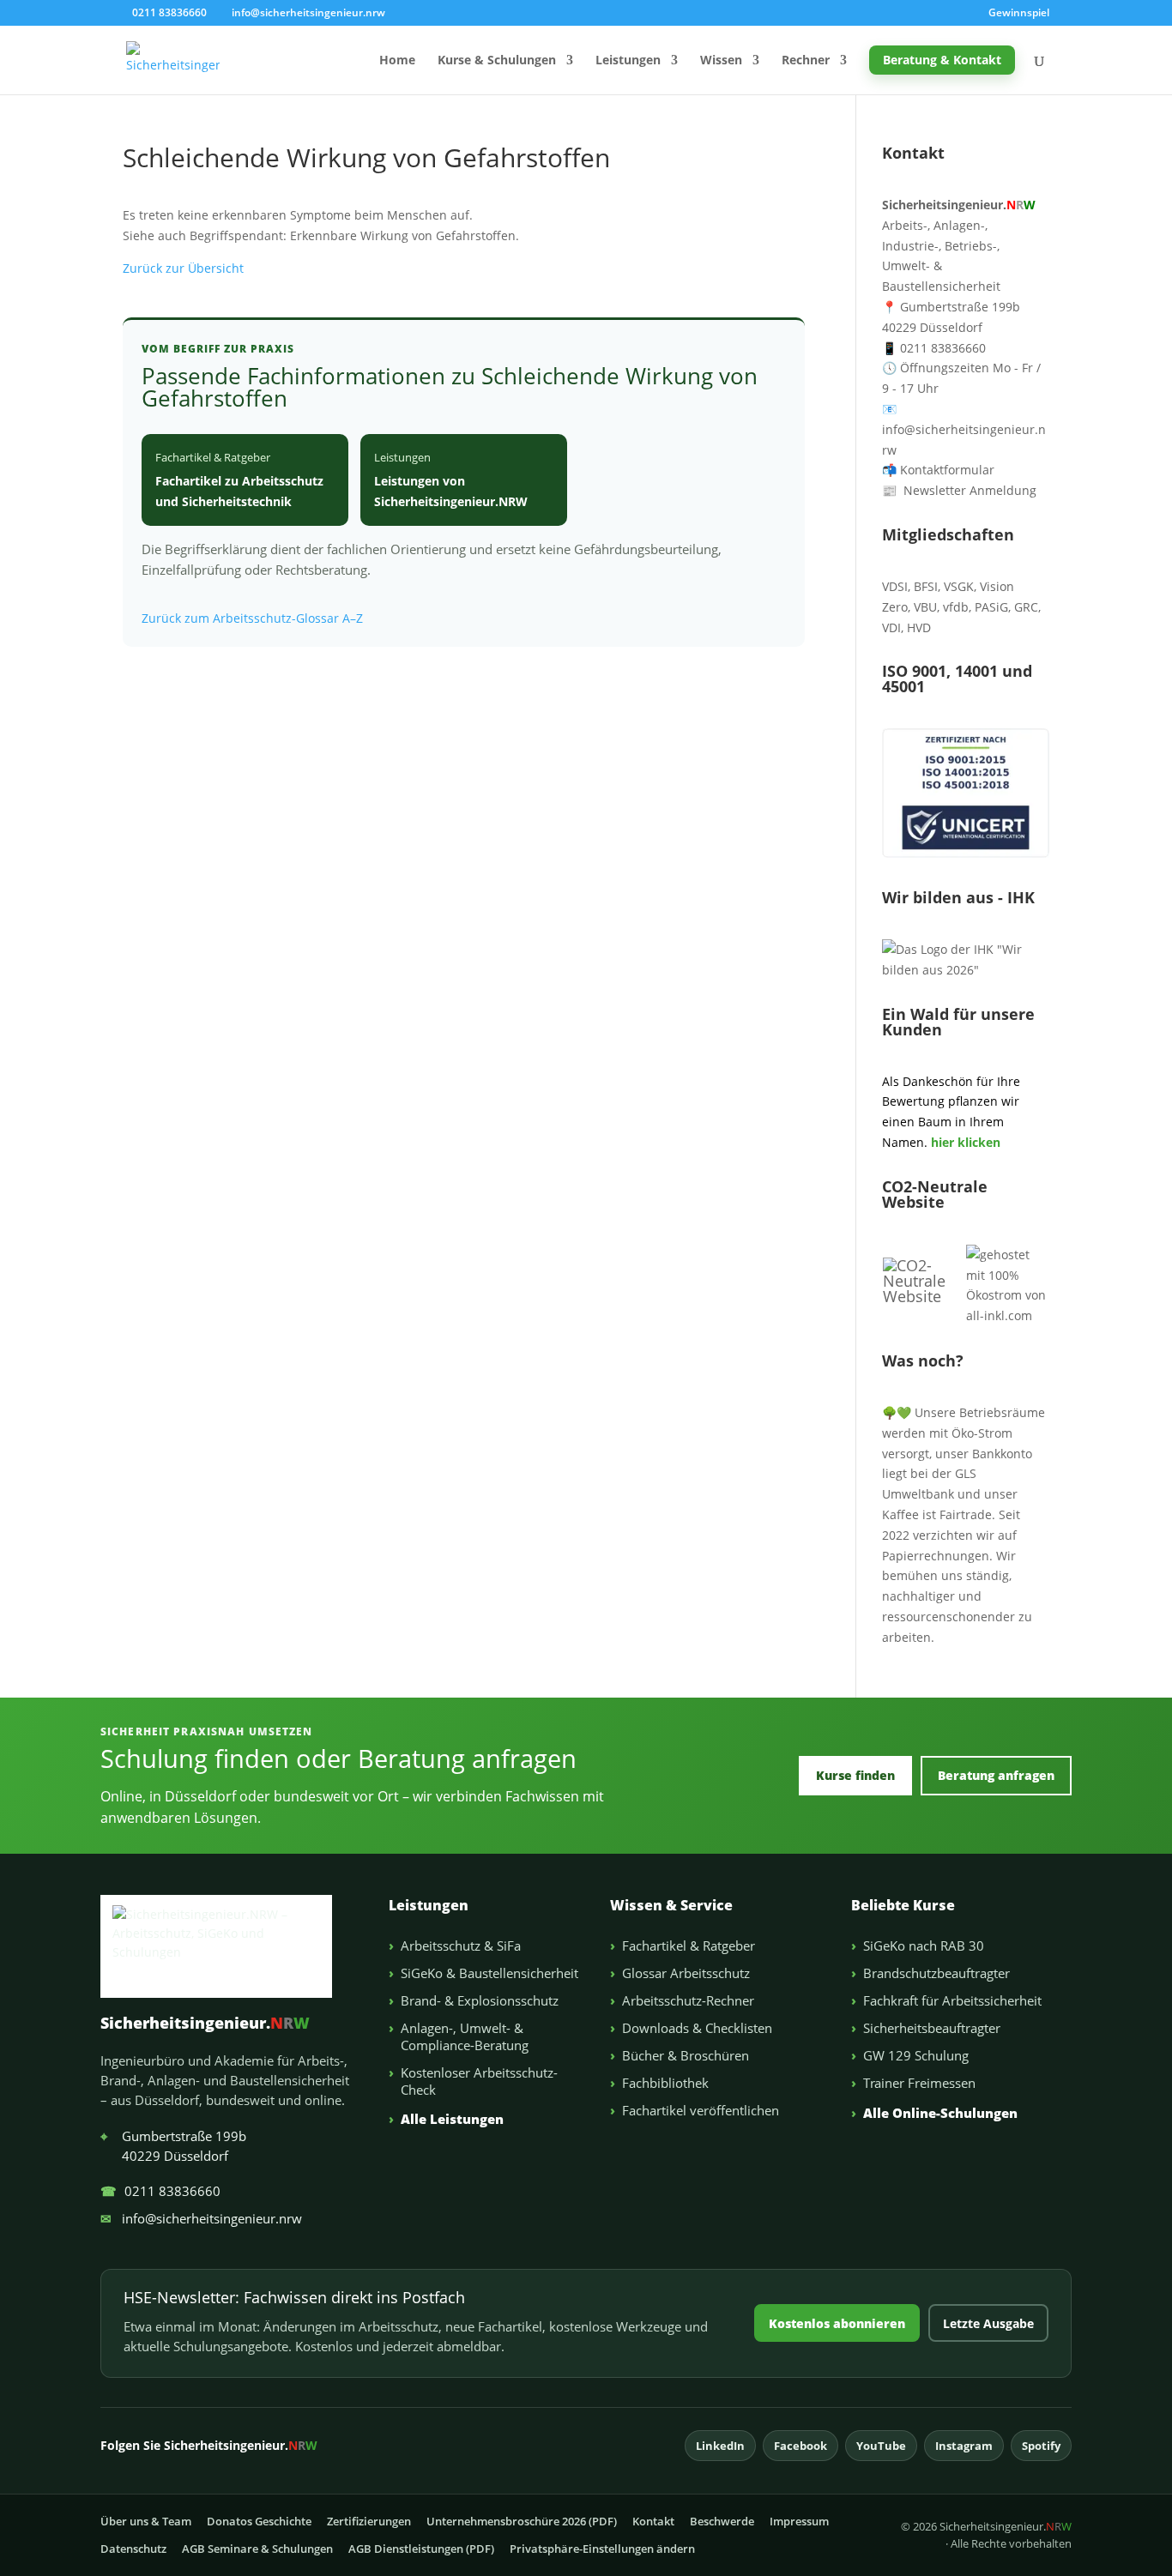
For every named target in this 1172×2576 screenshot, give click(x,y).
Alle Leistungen (452, 2119)
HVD (919, 627)
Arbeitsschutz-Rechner (688, 2000)
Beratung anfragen (996, 1775)
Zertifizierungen (369, 2521)
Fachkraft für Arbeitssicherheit (952, 2000)
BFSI (926, 586)
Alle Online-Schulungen (940, 2113)
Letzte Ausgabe (988, 2323)
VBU (925, 607)
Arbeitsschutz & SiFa (461, 1946)
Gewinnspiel (1019, 14)
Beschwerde (722, 2521)
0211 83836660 (160, 2191)
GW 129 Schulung (916, 2055)
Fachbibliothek (665, 2083)
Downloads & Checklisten (697, 2028)
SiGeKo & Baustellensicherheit (489, 1973)
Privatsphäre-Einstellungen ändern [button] (602, 2549)
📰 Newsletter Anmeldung (959, 490)
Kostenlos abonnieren (837, 2323)
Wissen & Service (671, 1905)
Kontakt (653, 2521)
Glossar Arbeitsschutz (686, 1973)
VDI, (893, 627)
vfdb (956, 607)
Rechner (806, 61)
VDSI (895, 586)
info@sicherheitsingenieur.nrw (201, 2218)
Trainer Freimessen (919, 2083)
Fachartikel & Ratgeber (689, 1946)
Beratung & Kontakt (942, 60)
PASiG (991, 607)
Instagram (964, 2446)
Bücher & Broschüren (686, 2055)
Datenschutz (133, 2549)
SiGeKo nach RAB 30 (924, 1946)
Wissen (721, 61)
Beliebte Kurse (903, 1905)
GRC (1026, 607)
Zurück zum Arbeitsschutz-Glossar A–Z (252, 618)
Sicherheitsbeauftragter (932, 2028)
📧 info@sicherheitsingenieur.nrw (964, 429)
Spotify (1041, 2446)
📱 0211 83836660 (934, 348)
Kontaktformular (938, 470)
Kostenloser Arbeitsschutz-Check (479, 2081)
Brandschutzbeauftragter (936, 1973)
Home (397, 61)
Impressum (799, 2521)
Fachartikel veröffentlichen (701, 2110)
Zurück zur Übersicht (183, 268)
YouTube (881, 2446)
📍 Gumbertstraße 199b (951, 307)
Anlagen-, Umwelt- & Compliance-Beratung (465, 2036)
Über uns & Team (146, 2521)
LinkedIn (720, 2446)
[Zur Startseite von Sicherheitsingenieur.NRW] (230, 1946)
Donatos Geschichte (259, 2521)
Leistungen (628, 61)
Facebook (800, 2446)
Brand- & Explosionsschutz (480, 2000)
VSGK (959, 586)
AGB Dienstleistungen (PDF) (421, 2549)
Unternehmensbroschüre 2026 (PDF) (522, 2521)
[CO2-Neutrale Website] (924, 1296)
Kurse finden (855, 1775)
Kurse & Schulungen (497, 61)
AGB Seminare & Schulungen (257, 2549)
